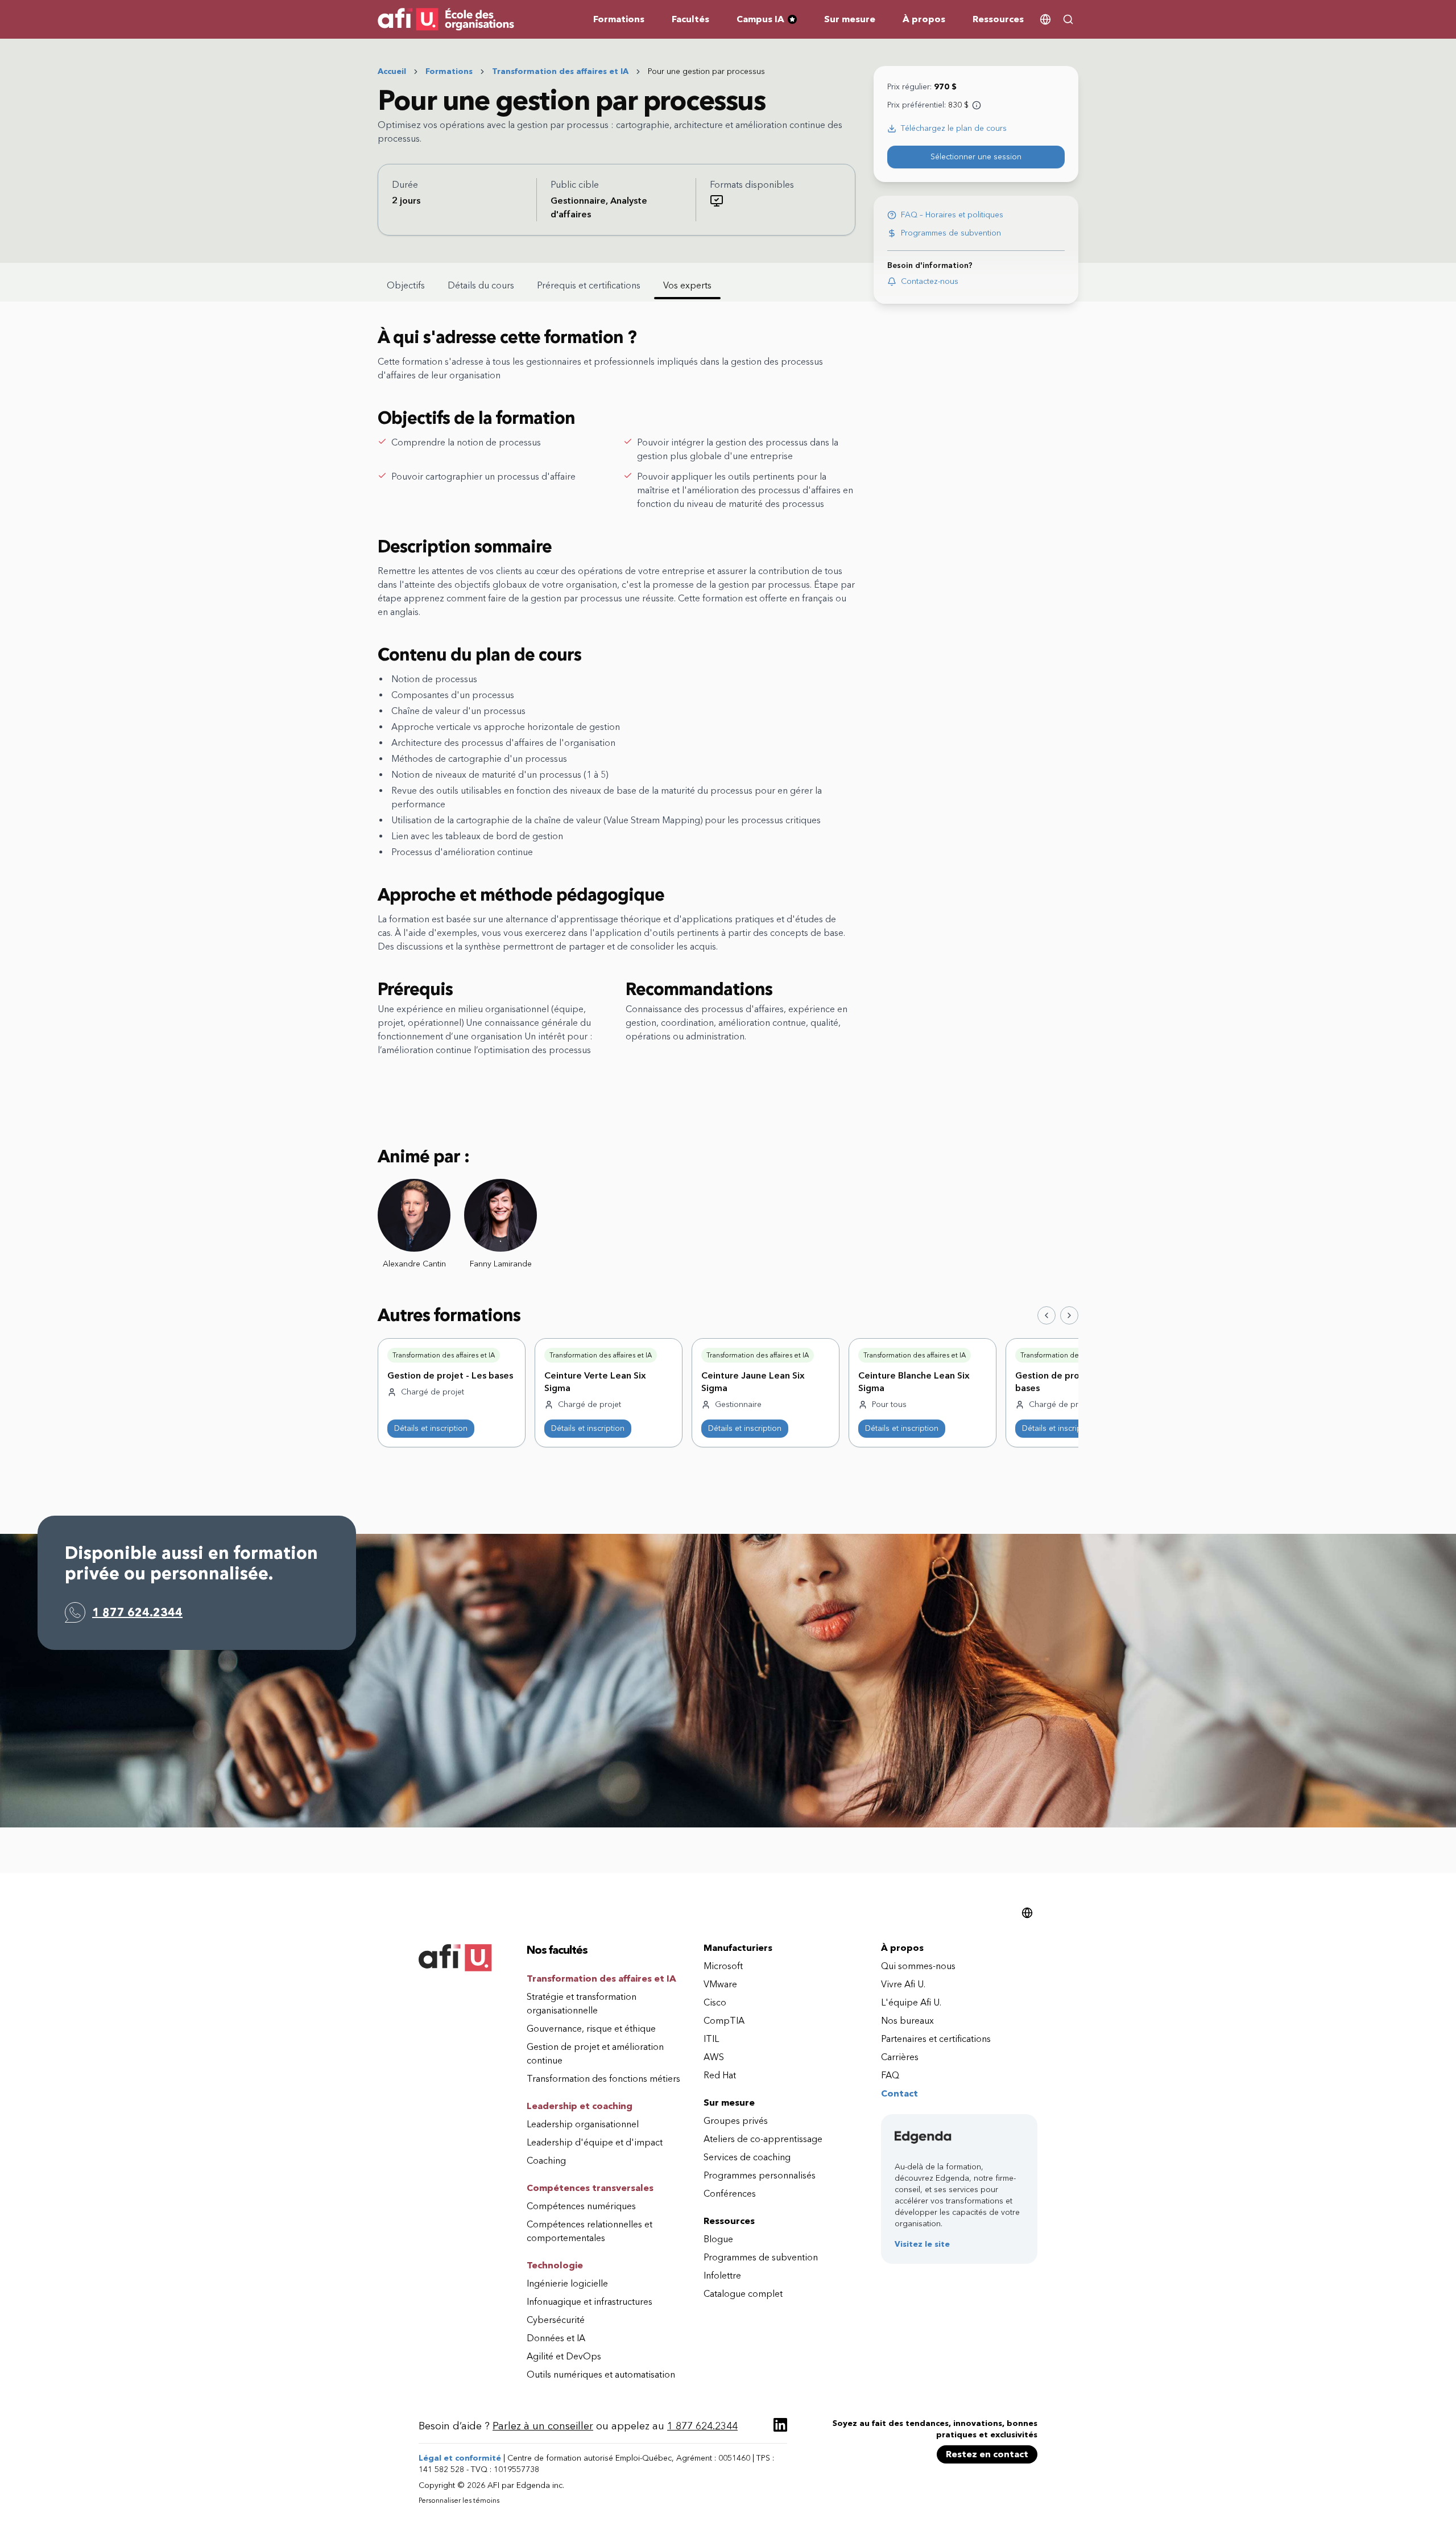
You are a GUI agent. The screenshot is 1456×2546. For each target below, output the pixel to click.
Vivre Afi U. (903, 1984)
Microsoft (723, 1966)
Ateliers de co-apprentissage (763, 2139)
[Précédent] (1046, 1315)
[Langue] (1045, 19)
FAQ (890, 2075)
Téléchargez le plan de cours (954, 128)
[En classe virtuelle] (717, 201)
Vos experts (687, 285)
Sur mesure (850, 19)
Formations (619, 19)
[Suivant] (1069, 1315)
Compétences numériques (581, 2206)
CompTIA (724, 2021)
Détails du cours (481, 285)
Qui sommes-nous (918, 1966)
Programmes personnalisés (760, 2175)
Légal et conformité (460, 2458)
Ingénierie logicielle (567, 2283)
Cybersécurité (556, 2320)
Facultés (690, 19)
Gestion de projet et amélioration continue (595, 2054)
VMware (720, 1984)
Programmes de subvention (951, 233)
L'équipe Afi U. (911, 2002)
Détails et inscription (431, 1428)
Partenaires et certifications (936, 2039)
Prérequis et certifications (589, 285)
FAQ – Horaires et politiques (952, 215)
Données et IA (556, 2338)
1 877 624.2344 (137, 1612)
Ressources (998, 19)
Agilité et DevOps (564, 2356)
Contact (899, 2093)
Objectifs (406, 285)
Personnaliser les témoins (459, 2500)
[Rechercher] (1068, 19)
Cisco (715, 2002)
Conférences (730, 2194)
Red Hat (720, 2075)
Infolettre (722, 2275)
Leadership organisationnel (583, 2124)
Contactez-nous (930, 281)
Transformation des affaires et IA (560, 71)
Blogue (718, 2239)
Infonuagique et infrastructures (590, 2302)
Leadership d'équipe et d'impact (595, 2142)
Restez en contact (987, 2454)
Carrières (900, 2057)
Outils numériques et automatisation (601, 2374)
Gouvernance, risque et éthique (591, 2029)
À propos (924, 19)
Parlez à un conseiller (543, 2426)
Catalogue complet (743, 2294)
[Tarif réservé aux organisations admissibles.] (977, 105)
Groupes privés (736, 2121)
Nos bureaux (907, 2021)
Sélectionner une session (976, 157)
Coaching (546, 2161)
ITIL (711, 2039)
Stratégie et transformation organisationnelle (582, 2004)
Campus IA (771, 20)
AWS (714, 2057)
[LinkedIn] (780, 2425)
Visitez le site (922, 2244)
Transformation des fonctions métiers (603, 2079)
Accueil (392, 71)
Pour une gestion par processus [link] (706, 71)
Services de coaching (747, 2157)
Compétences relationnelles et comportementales (590, 2231)
